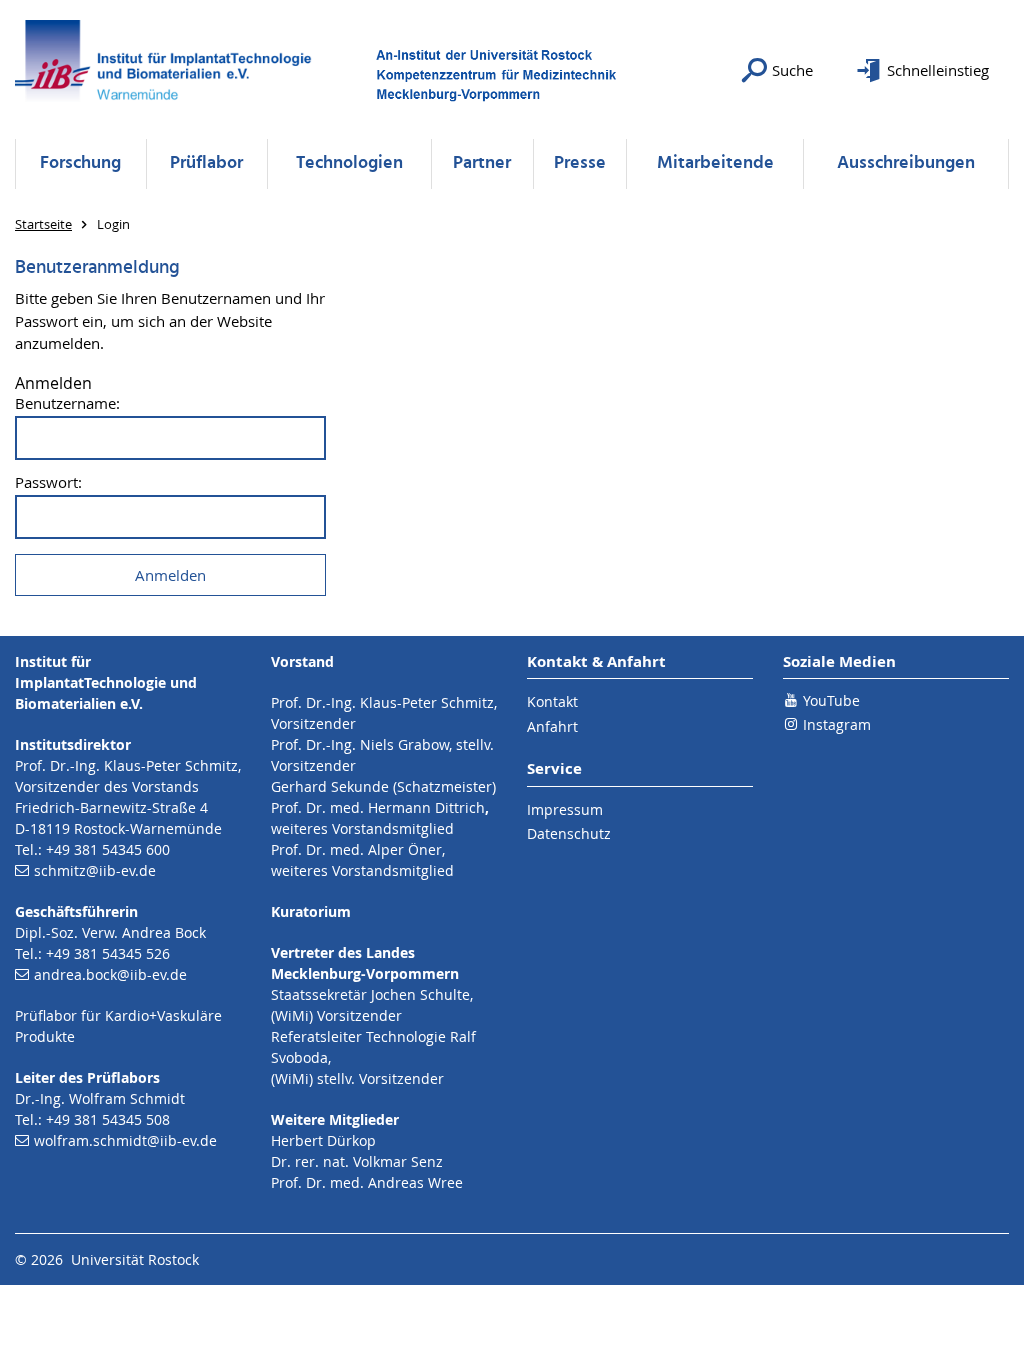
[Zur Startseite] (170, 69)
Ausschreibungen (906, 163)
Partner (482, 163)
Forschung (80, 163)
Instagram (837, 724)
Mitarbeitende (715, 163)
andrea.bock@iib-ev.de (110, 974)
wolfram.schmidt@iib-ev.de (125, 1140)
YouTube (831, 700)
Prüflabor (206, 163)
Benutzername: (67, 403)
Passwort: (48, 482)
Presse (580, 163)
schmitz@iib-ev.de (95, 870)
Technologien (349, 163)
